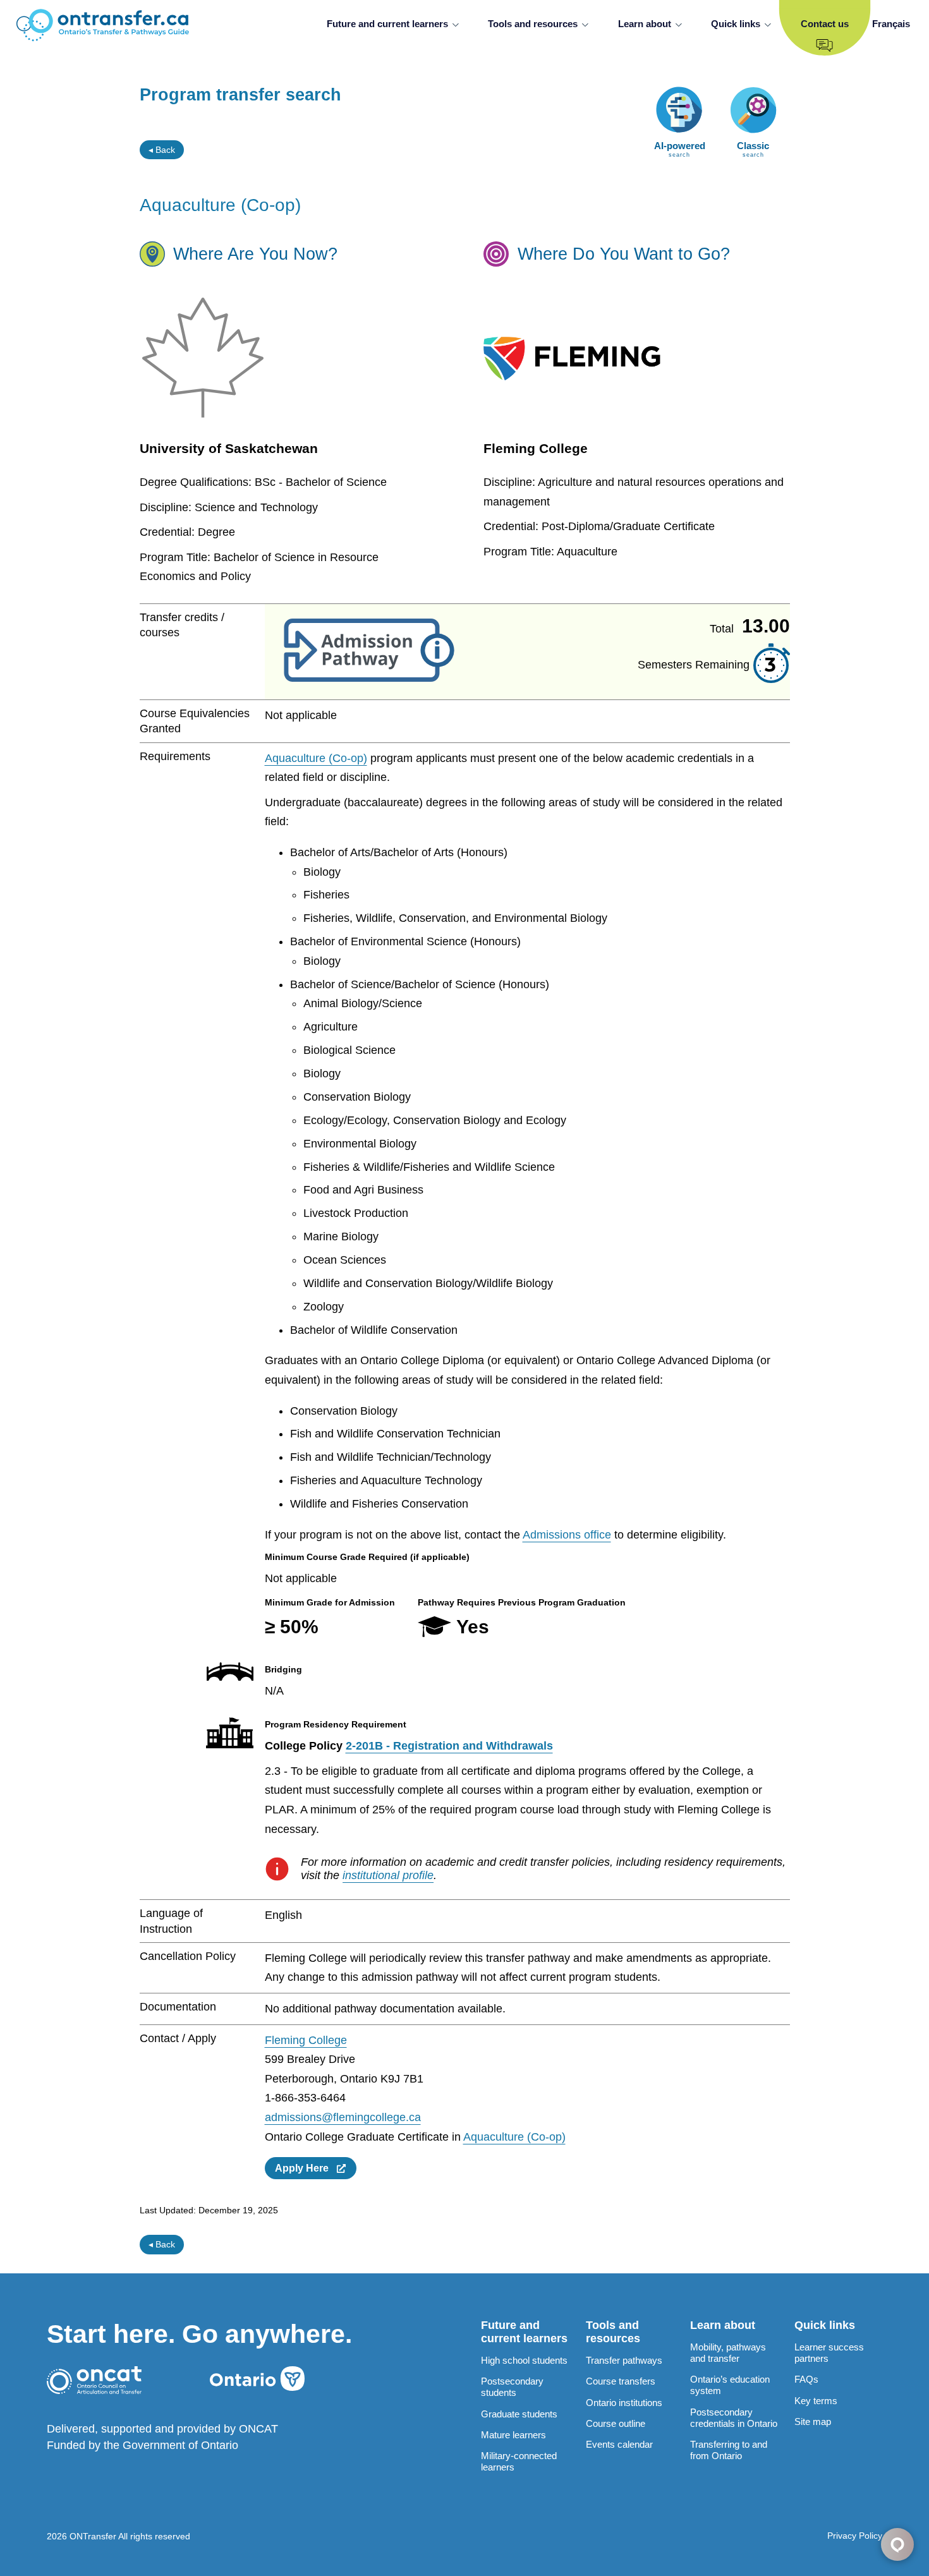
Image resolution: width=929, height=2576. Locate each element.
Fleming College (306, 2040)
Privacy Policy (855, 2536)
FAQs (806, 2379)
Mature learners (513, 2435)
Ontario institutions (624, 2403)
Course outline (616, 2423)
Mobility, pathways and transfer (728, 2353)
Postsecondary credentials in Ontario (734, 2418)
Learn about (645, 24)
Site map (813, 2422)
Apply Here (306, 2168)
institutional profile (388, 1875)
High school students (524, 2360)
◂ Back (162, 150)
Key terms (816, 2401)
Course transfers (621, 2381)
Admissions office (567, 1535)
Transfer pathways (624, 2360)
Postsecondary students (512, 2387)
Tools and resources (533, 24)
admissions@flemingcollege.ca (343, 2117)
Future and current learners (387, 24)
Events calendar (619, 2444)
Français (891, 24)
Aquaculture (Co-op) (316, 758)
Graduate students (519, 2414)
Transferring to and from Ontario (729, 2450)
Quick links (736, 24)
